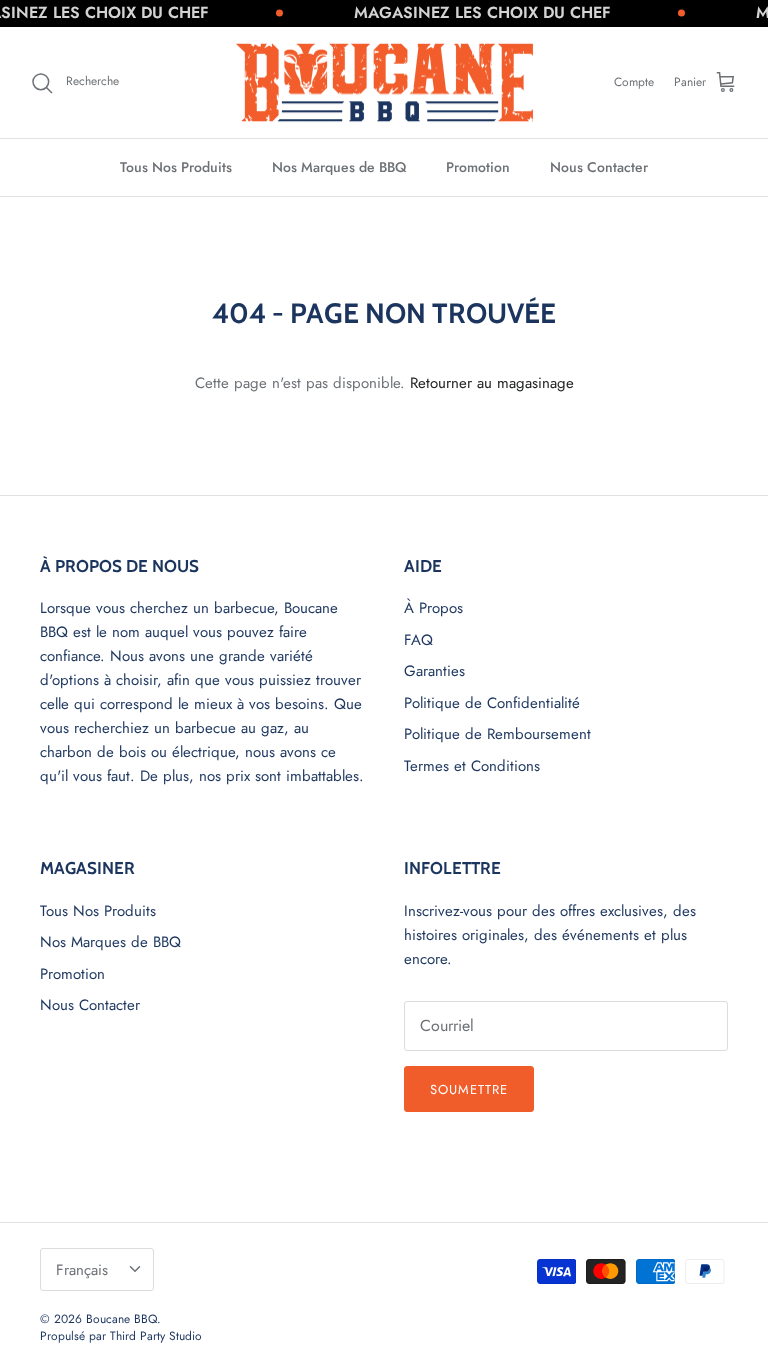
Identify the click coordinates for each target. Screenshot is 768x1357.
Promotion (478, 167)
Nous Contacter (599, 167)
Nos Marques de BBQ (339, 167)
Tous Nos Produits (176, 167)
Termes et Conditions (472, 766)
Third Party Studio (156, 1336)
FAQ (418, 640)
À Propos (433, 608)
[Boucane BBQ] (384, 83)
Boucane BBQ (121, 1319)
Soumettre (469, 1089)
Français (82, 1270)
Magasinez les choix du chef (468, 12)
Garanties (434, 671)
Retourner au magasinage (492, 383)
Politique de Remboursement (497, 734)
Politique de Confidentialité (492, 703)
